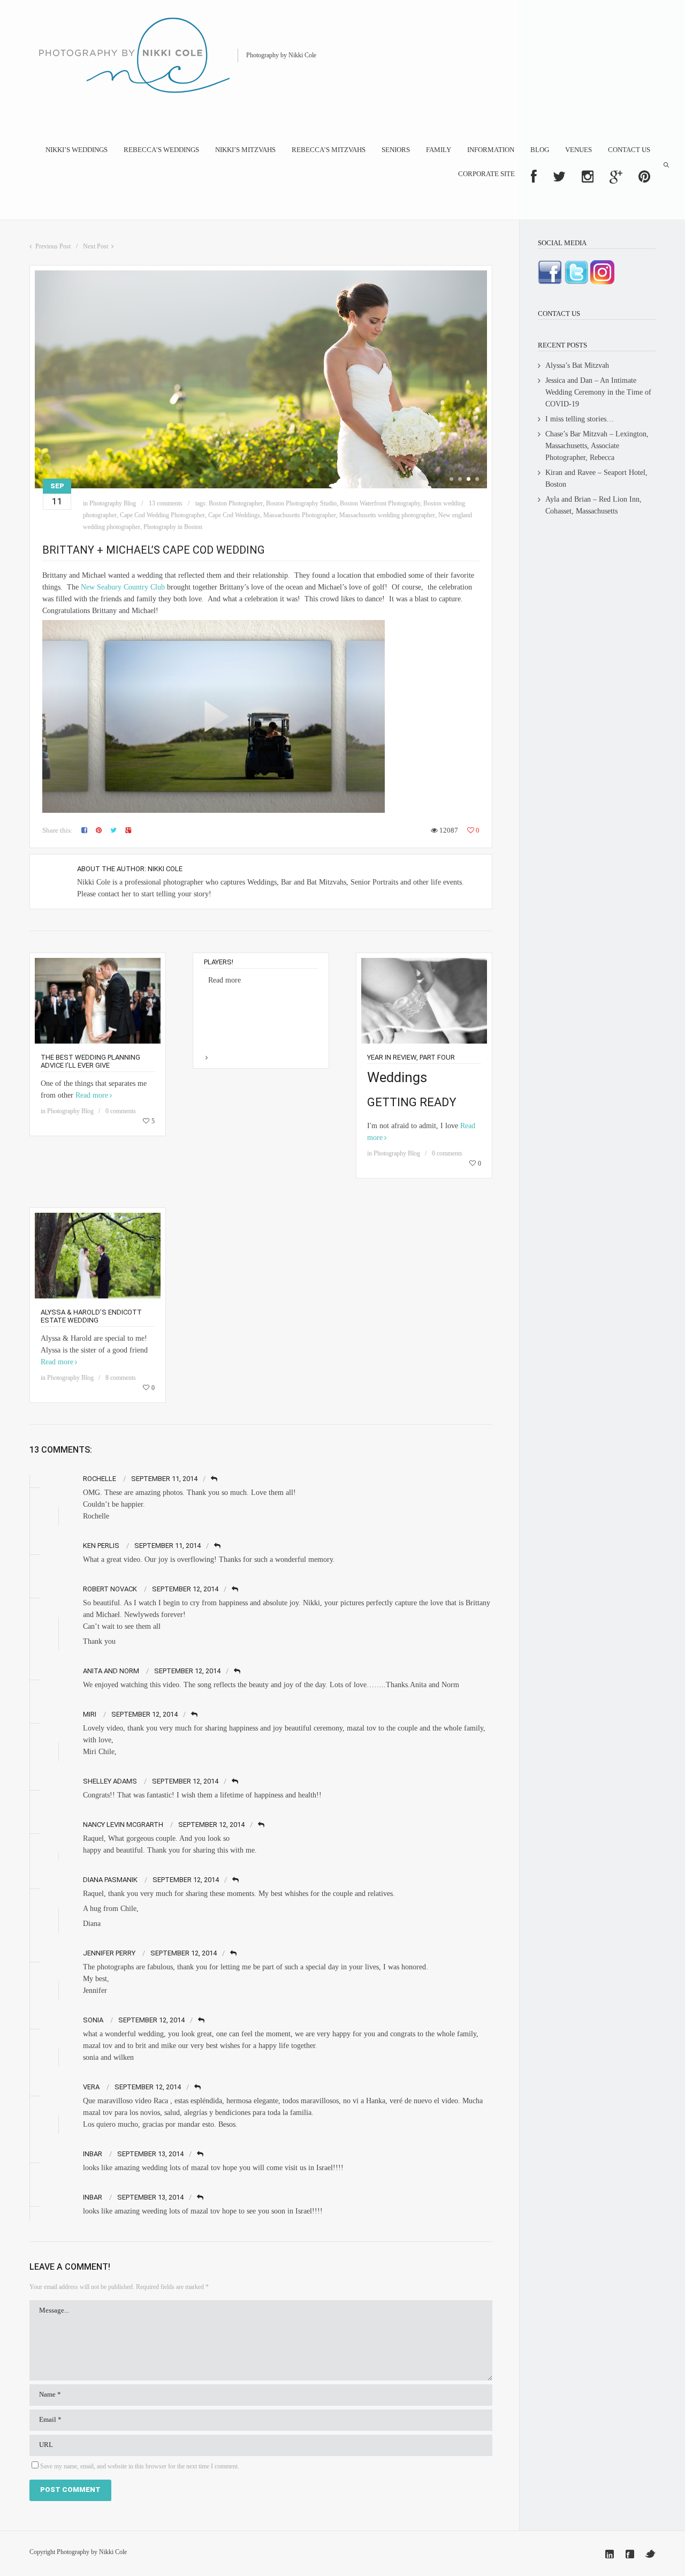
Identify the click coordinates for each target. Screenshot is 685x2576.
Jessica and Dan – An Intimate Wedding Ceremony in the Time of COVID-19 (598, 392)
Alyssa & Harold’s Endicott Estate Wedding (91, 1316)
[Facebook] (630, 2554)
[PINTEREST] (644, 177)
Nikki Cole (165, 869)
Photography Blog (113, 503)
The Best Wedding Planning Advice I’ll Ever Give (90, 1061)
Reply (215, 1479)
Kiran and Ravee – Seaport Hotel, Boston (596, 478)
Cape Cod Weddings (234, 515)
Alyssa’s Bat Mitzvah (577, 365)
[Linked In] (610, 2554)
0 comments (121, 1111)
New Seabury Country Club (123, 587)
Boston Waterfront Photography (380, 503)
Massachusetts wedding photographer (387, 515)
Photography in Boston (173, 527)
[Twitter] (650, 2554)
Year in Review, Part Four (411, 1057)
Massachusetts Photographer (300, 515)
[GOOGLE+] (616, 177)
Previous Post (53, 246)
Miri (90, 1714)
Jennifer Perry (109, 1953)
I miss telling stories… (580, 419)
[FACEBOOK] (534, 177)
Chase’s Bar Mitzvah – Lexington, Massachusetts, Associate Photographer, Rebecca (597, 446)
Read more (92, 1095)
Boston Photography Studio (301, 503)
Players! (219, 962)
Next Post (96, 246)
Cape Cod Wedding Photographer (162, 515)
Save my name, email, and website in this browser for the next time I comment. (140, 2466)
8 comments (121, 1378)
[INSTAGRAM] (588, 177)
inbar (93, 2154)
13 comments (166, 503)
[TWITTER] (559, 177)
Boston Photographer (236, 503)
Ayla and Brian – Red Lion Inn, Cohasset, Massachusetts (593, 505)
